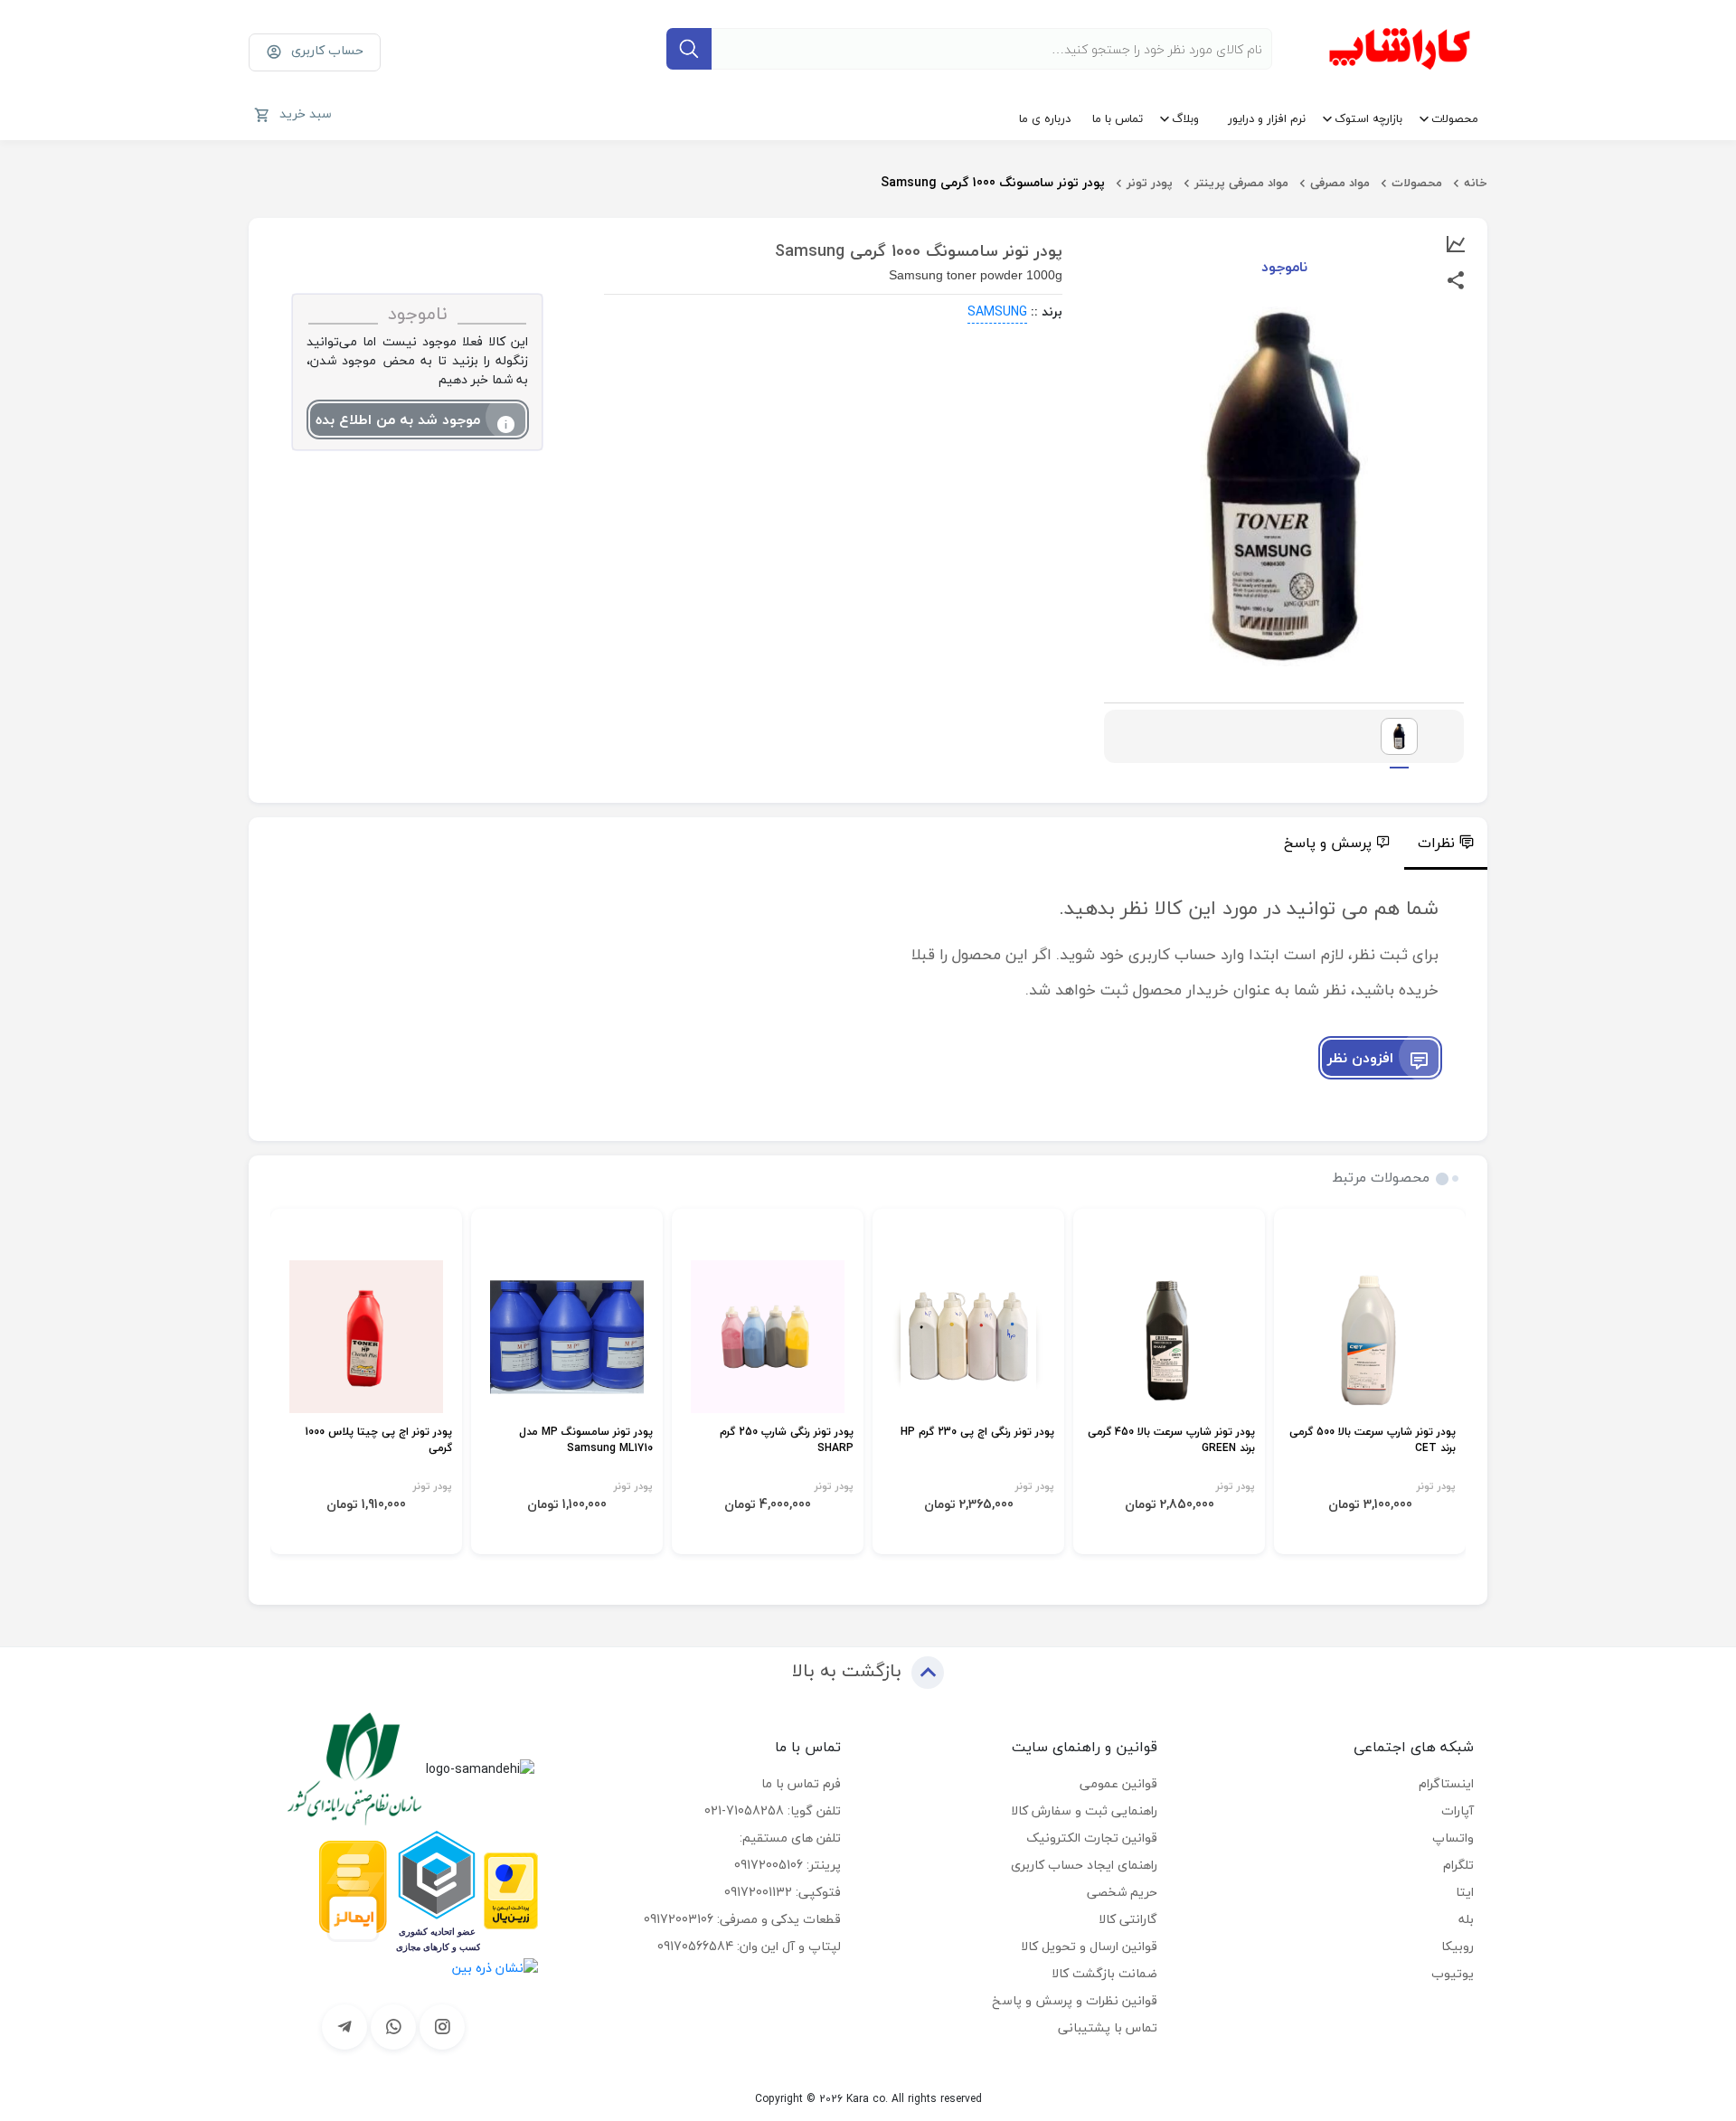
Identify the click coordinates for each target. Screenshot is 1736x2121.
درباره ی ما (1045, 118)
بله (1466, 1919)
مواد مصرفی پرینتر (1241, 183)
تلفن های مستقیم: (790, 1838)
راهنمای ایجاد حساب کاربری (1084, 1865)
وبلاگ (1185, 118)
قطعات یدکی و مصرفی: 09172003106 (742, 1919)
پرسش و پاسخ (1328, 843)
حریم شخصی (1122, 1892)
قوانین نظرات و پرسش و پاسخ (1075, 2000)
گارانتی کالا (1128, 1919)
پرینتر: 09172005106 (788, 1865)
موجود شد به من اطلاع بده (398, 419)
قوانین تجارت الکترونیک (1092, 1838)
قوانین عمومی (1118, 1783)
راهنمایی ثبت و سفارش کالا (1084, 1810)
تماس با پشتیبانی (1108, 2027)
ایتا (1465, 1892)
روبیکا (1458, 1946)
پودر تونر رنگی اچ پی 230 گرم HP (977, 1433)
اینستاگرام (1446, 1783)
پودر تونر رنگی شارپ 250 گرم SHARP (787, 1441)
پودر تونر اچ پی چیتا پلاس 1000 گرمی (378, 1441)
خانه (1476, 183)
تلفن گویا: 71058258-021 (773, 1810)
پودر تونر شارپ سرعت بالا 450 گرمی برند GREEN (1171, 1441)
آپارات (1458, 1810)
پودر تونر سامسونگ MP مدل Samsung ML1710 (586, 1441)
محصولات (1455, 118)
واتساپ (1453, 1838)
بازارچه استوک (1368, 118)
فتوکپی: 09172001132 (783, 1892)
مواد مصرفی (1340, 183)
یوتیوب (1453, 1973)
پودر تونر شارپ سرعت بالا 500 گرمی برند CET (1373, 1441)
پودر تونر (1150, 183)
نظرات (1436, 843)
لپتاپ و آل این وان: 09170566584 (749, 1946)
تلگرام (1458, 1865)
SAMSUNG (997, 311)
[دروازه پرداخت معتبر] (511, 1889)
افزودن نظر (1360, 1058)
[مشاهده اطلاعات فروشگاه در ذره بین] (495, 1966)
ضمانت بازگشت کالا (1104, 1973)
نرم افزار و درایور (1267, 118)
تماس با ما (1118, 118)
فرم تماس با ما (801, 1783)
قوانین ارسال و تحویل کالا (1089, 1946)
